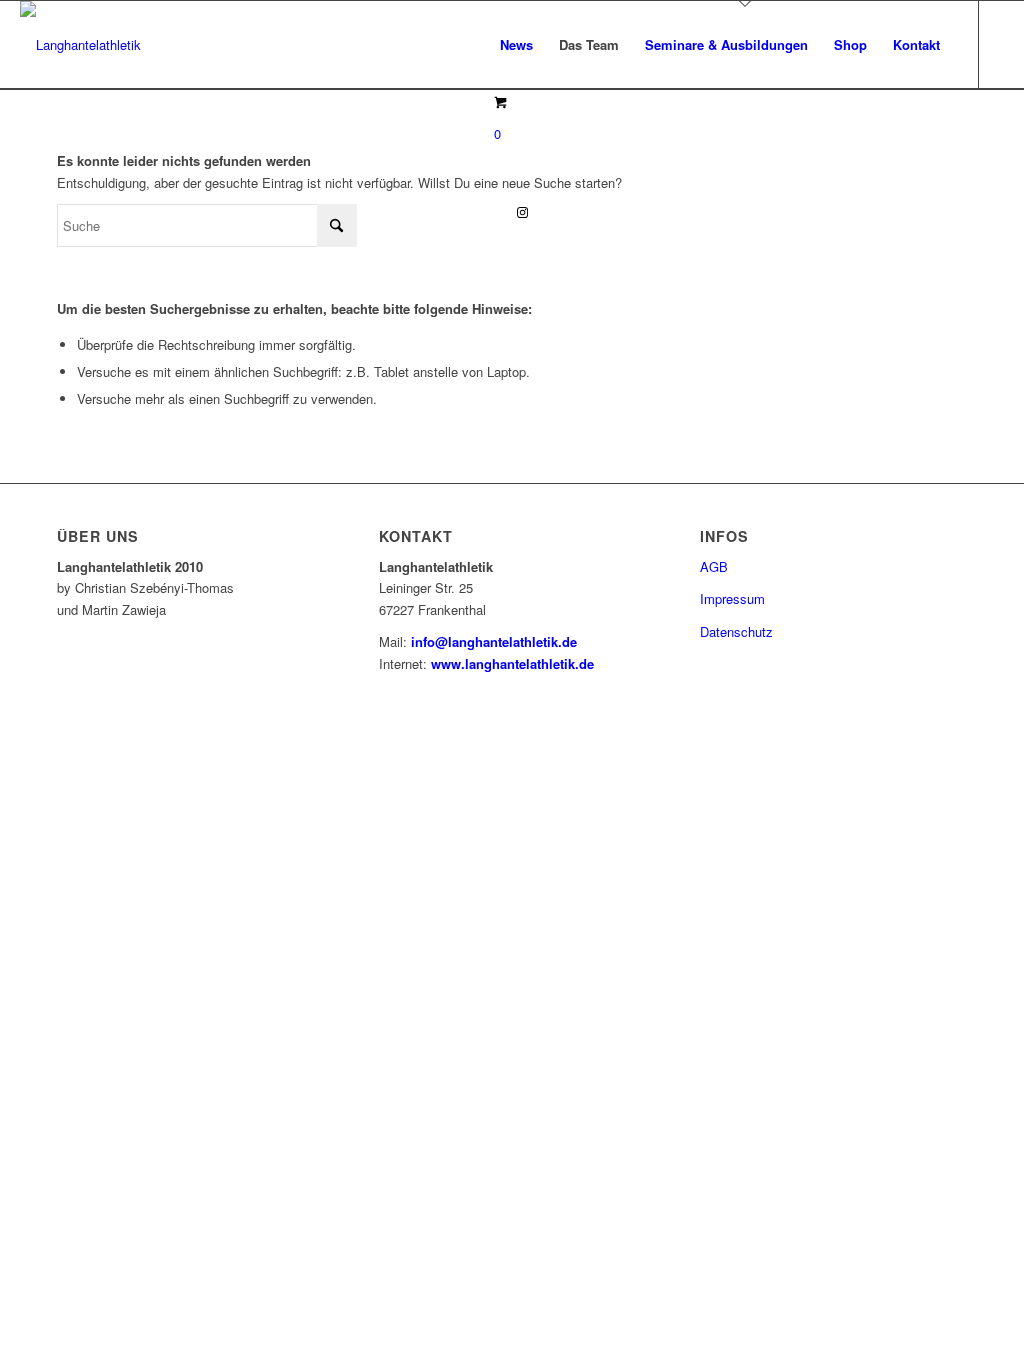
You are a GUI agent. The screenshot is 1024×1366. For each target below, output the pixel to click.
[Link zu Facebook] (493, 212)
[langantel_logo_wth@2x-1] (80, 45)
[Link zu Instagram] (523, 212)
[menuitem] (516, 45)
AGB (714, 566)
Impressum (732, 598)
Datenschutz (736, 631)
